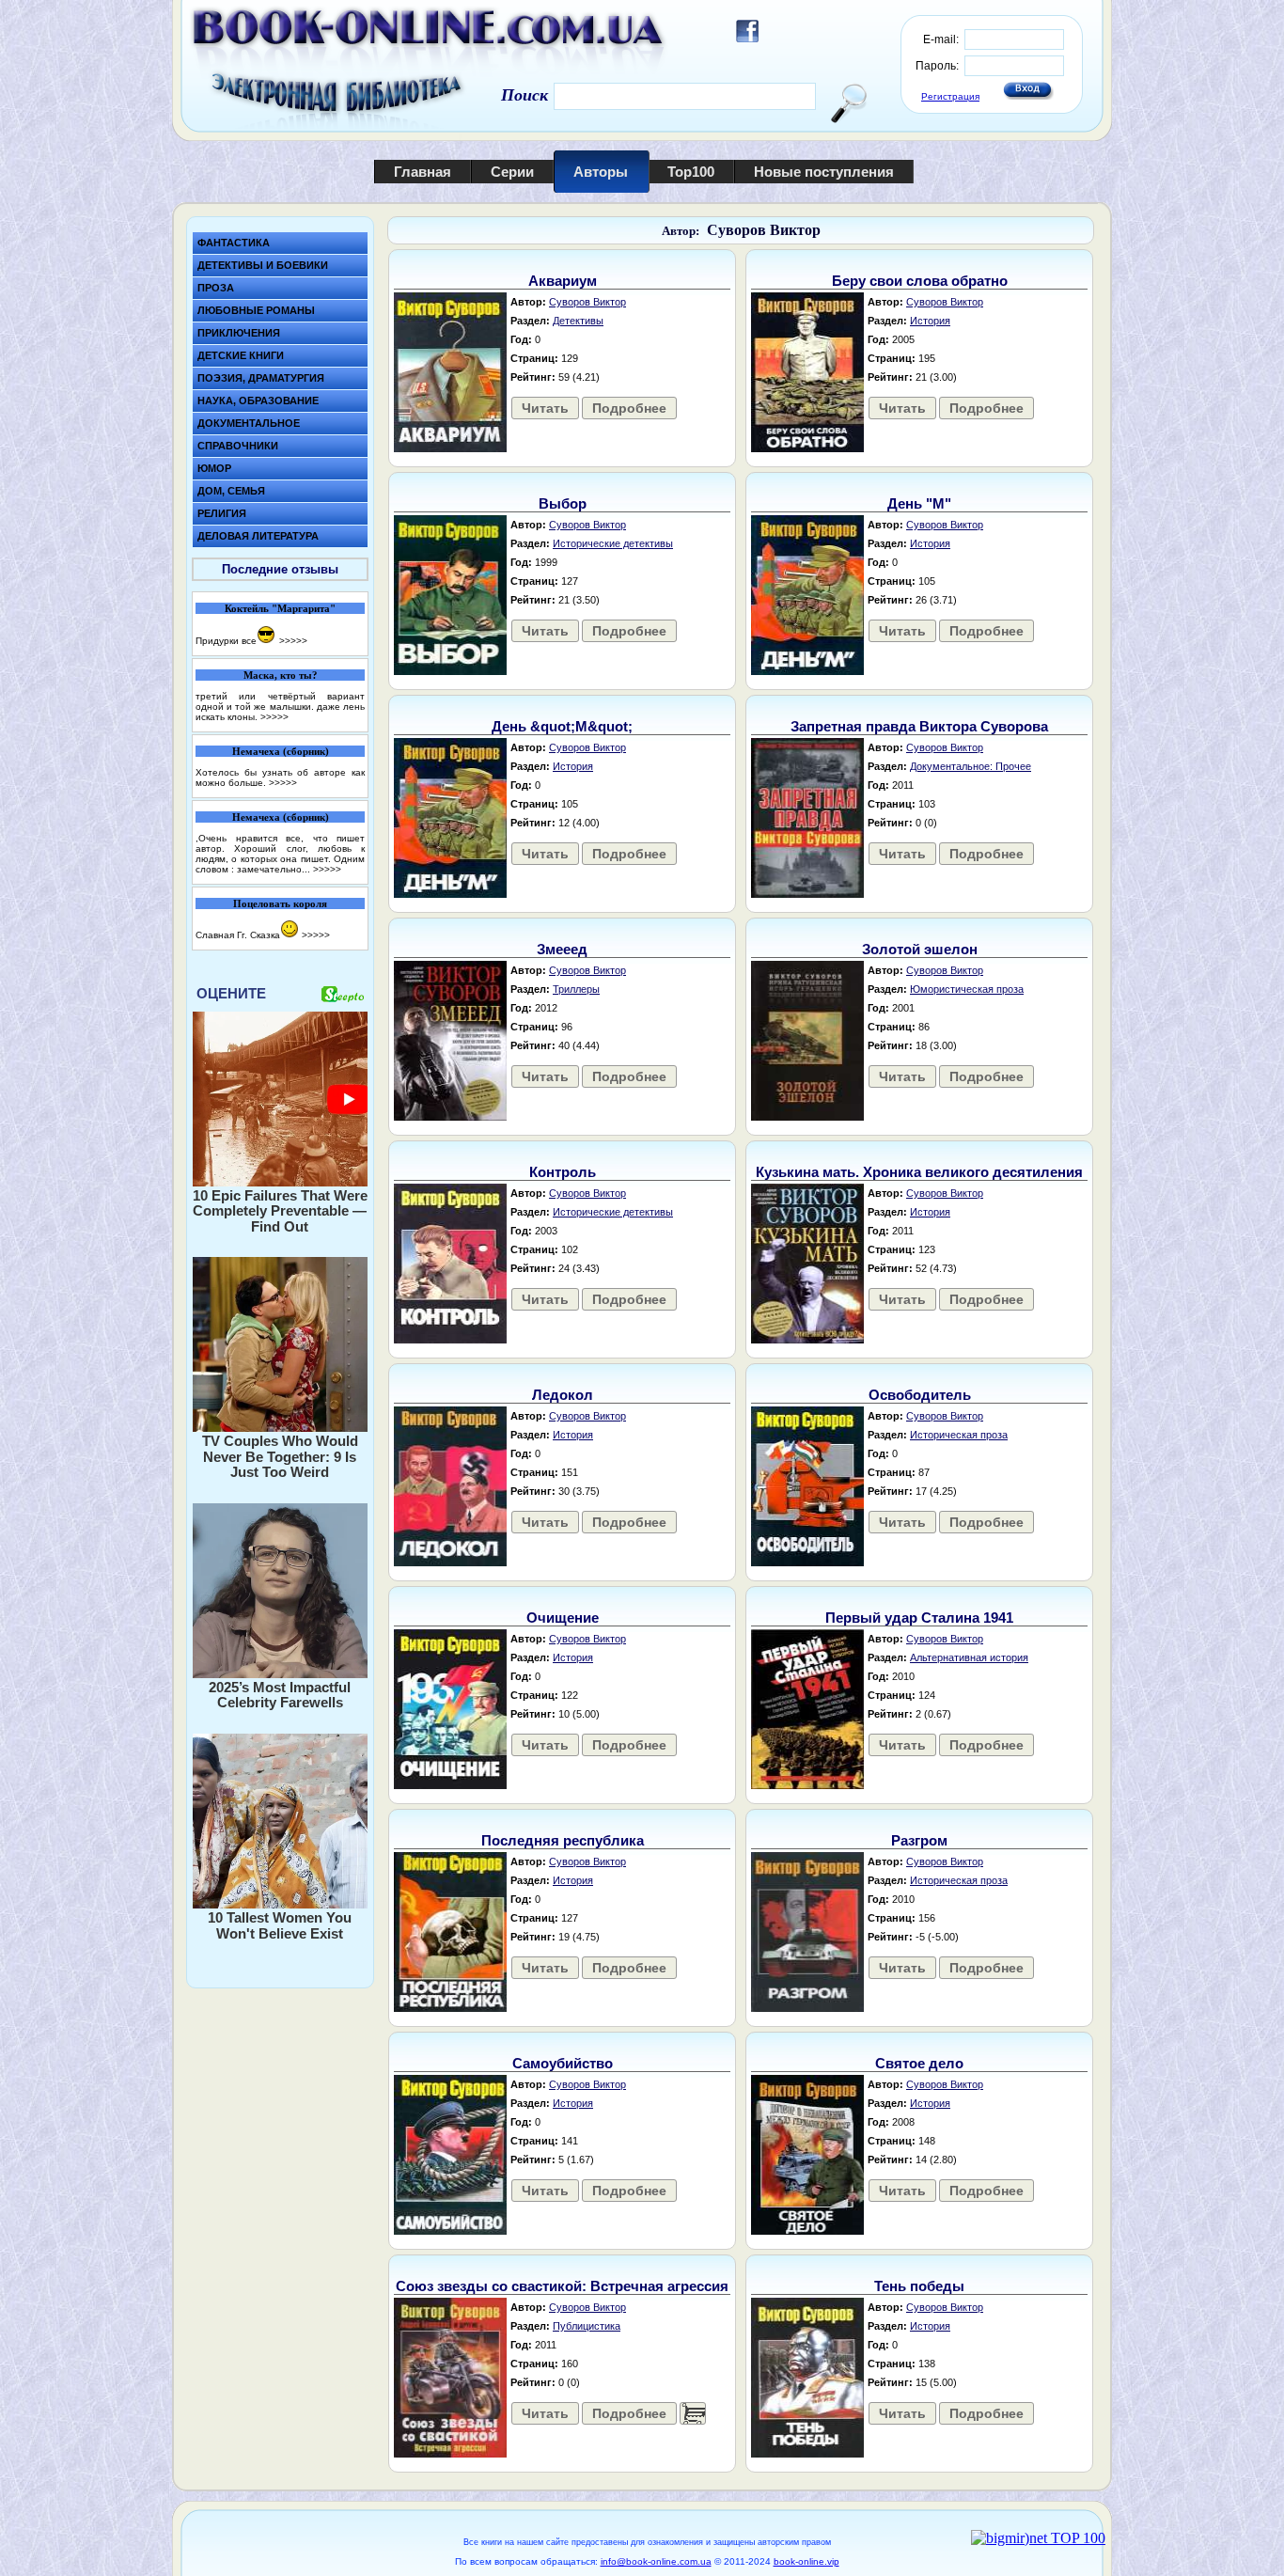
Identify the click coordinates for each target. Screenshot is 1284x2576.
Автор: (681, 231)
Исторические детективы (613, 543)
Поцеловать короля (280, 903)
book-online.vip (806, 2561)
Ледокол (563, 1395)
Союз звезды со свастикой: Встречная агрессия (562, 2286)
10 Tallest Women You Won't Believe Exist (280, 1925)
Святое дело (919, 2063)
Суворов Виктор (764, 230)
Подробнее (629, 408)
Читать (545, 408)
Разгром (919, 1840)
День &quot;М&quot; (562, 726)
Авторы (601, 172)
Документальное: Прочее (971, 766)
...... (693, 2413)
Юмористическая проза (967, 989)
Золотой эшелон (920, 949)
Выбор (563, 503)
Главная (423, 172)
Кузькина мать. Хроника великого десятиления (919, 1172)
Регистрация (950, 96)
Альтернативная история (969, 1657)
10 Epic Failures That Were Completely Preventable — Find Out (280, 1211)
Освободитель (920, 1395)
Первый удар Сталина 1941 (919, 1618)
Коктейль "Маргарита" (280, 608)
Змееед (562, 949)
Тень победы (919, 2286)
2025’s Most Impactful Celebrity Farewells (280, 1695)
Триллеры (576, 989)
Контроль (563, 1172)
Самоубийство (563, 2063)
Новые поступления (824, 172)
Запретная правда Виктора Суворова (919, 726)
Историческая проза (959, 1435)
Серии (512, 172)
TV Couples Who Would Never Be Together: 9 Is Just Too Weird (280, 1456)
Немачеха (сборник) (281, 751)
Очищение (563, 1618)
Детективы (578, 321)
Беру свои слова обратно (920, 281)
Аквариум (563, 281)
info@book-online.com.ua (656, 2561)
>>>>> (293, 641)
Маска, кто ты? (281, 675)
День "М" (919, 503)
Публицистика (587, 2326)
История (930, 321)
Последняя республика (563, 1840)
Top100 (691, 172)
